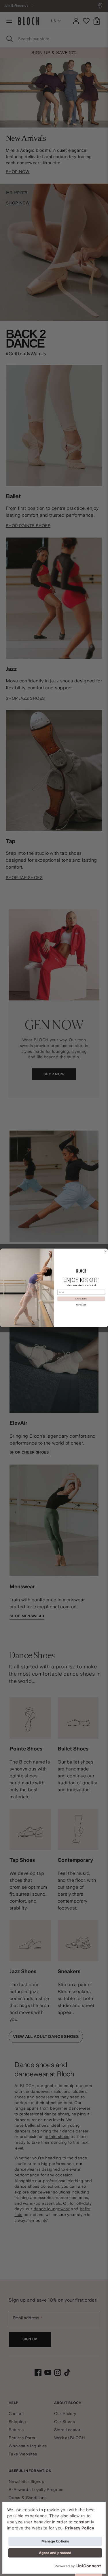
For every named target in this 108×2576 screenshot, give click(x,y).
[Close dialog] (105, 1251)
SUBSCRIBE (81, 1299)
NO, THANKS (81, 1305)
